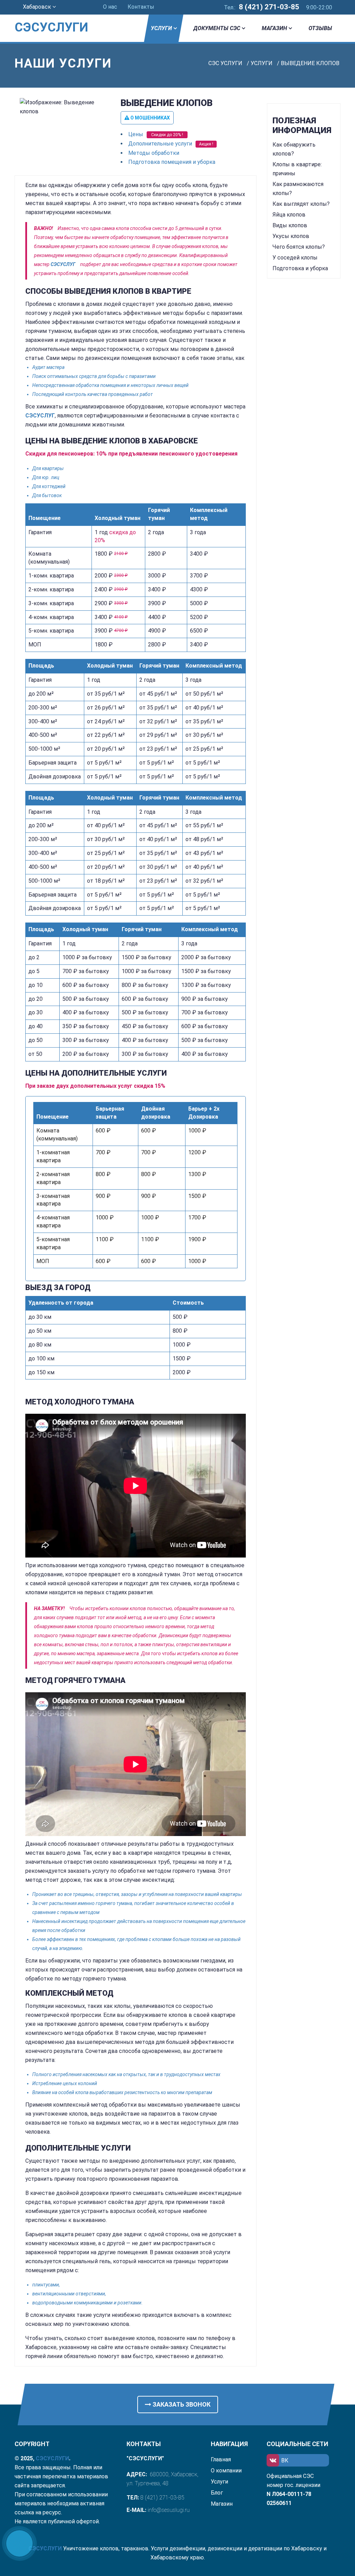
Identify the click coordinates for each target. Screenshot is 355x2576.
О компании (226, 2471)
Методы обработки (154, 153)
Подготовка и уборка (300, 268)
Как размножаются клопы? (298, 189)
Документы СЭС (217, 28)
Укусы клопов (291, 236)
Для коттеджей (49, 486)
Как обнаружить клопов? (294, 149)
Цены (136, 134)
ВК (285, 2460)
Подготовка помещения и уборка (172, 162)
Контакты (141, 7)
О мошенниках (150, 118)
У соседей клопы (295, 258)
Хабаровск (38, 7)
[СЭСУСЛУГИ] (51, 17)
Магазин (274, 28)
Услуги (161, 28)
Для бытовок (47, 495)
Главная (221, 2459)
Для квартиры (48, 468)
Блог (217, 2493)
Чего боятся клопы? (299, 247)
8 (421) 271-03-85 (269, 7)
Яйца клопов (289, 215)
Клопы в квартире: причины (297, 169)
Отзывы (320, 28)
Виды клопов (290, 225)
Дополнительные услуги (160, 144)
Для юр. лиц (46, 477)
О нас (110, 7)
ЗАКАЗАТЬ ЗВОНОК (181, 2404)
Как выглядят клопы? (301, 204)
